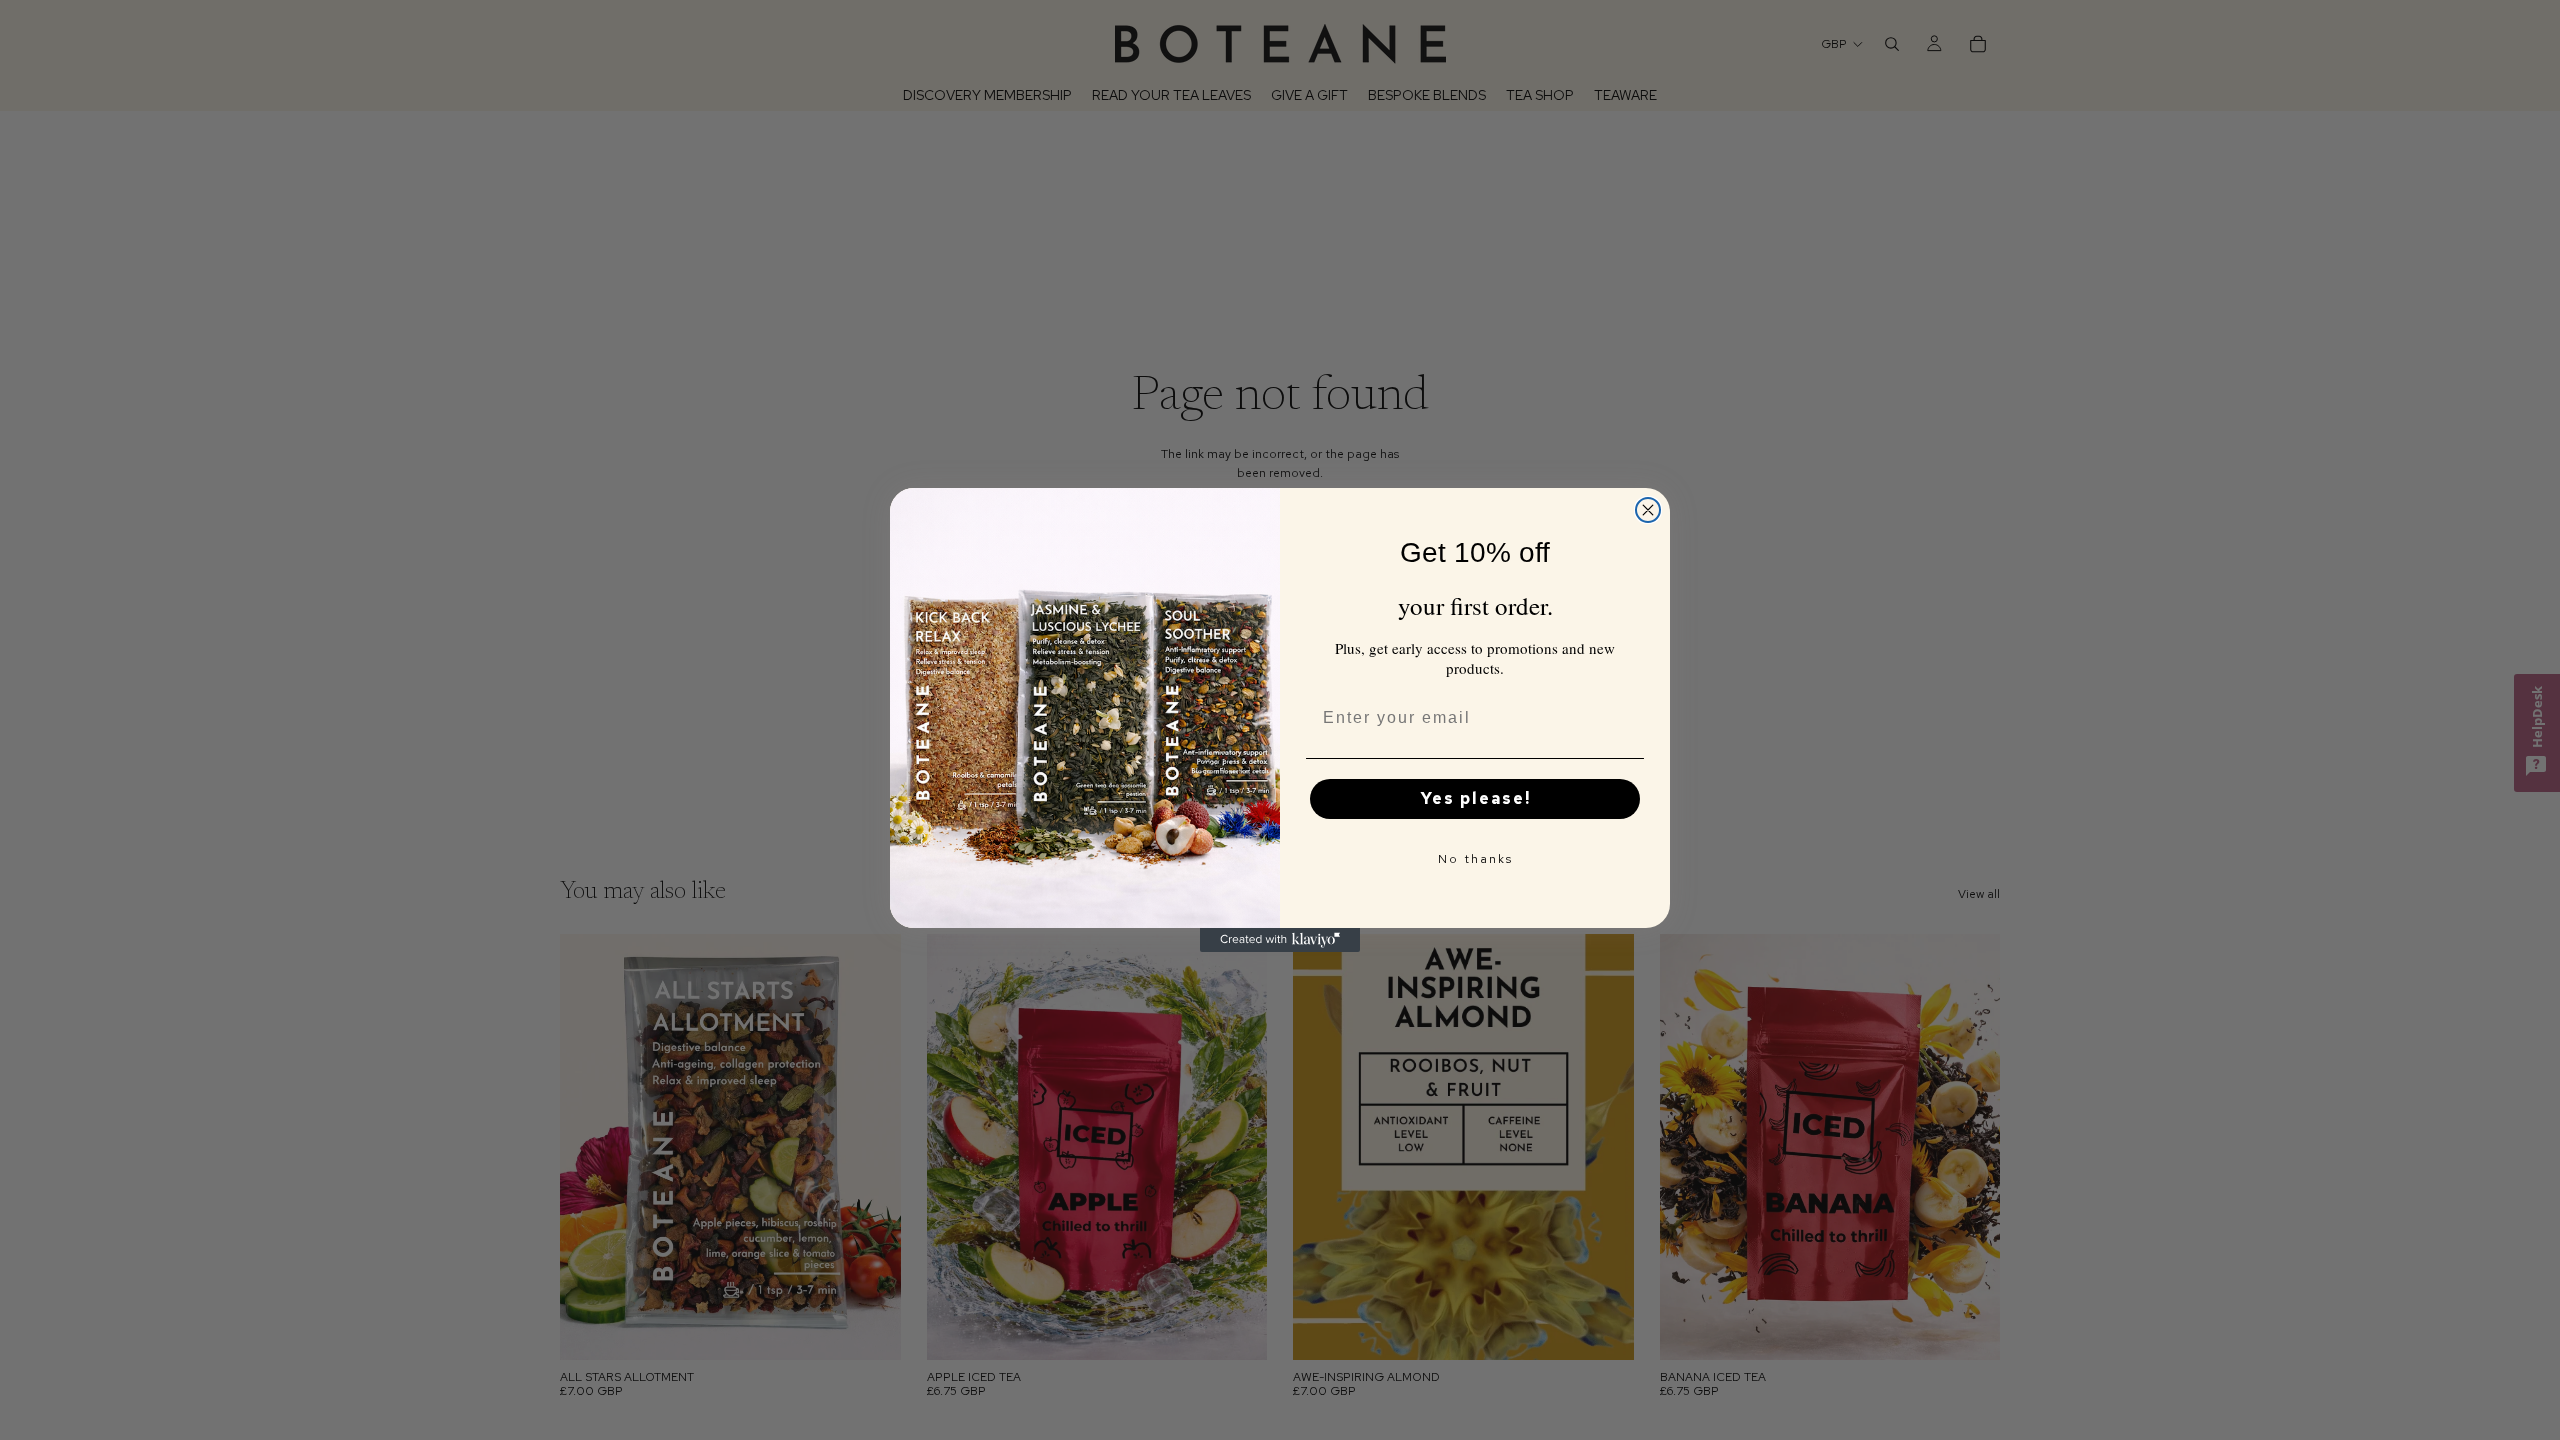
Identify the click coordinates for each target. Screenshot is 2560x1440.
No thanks (1475, 859)
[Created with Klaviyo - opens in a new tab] (1280, 940)
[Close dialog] (1648, 510)
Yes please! (1475, 798)
